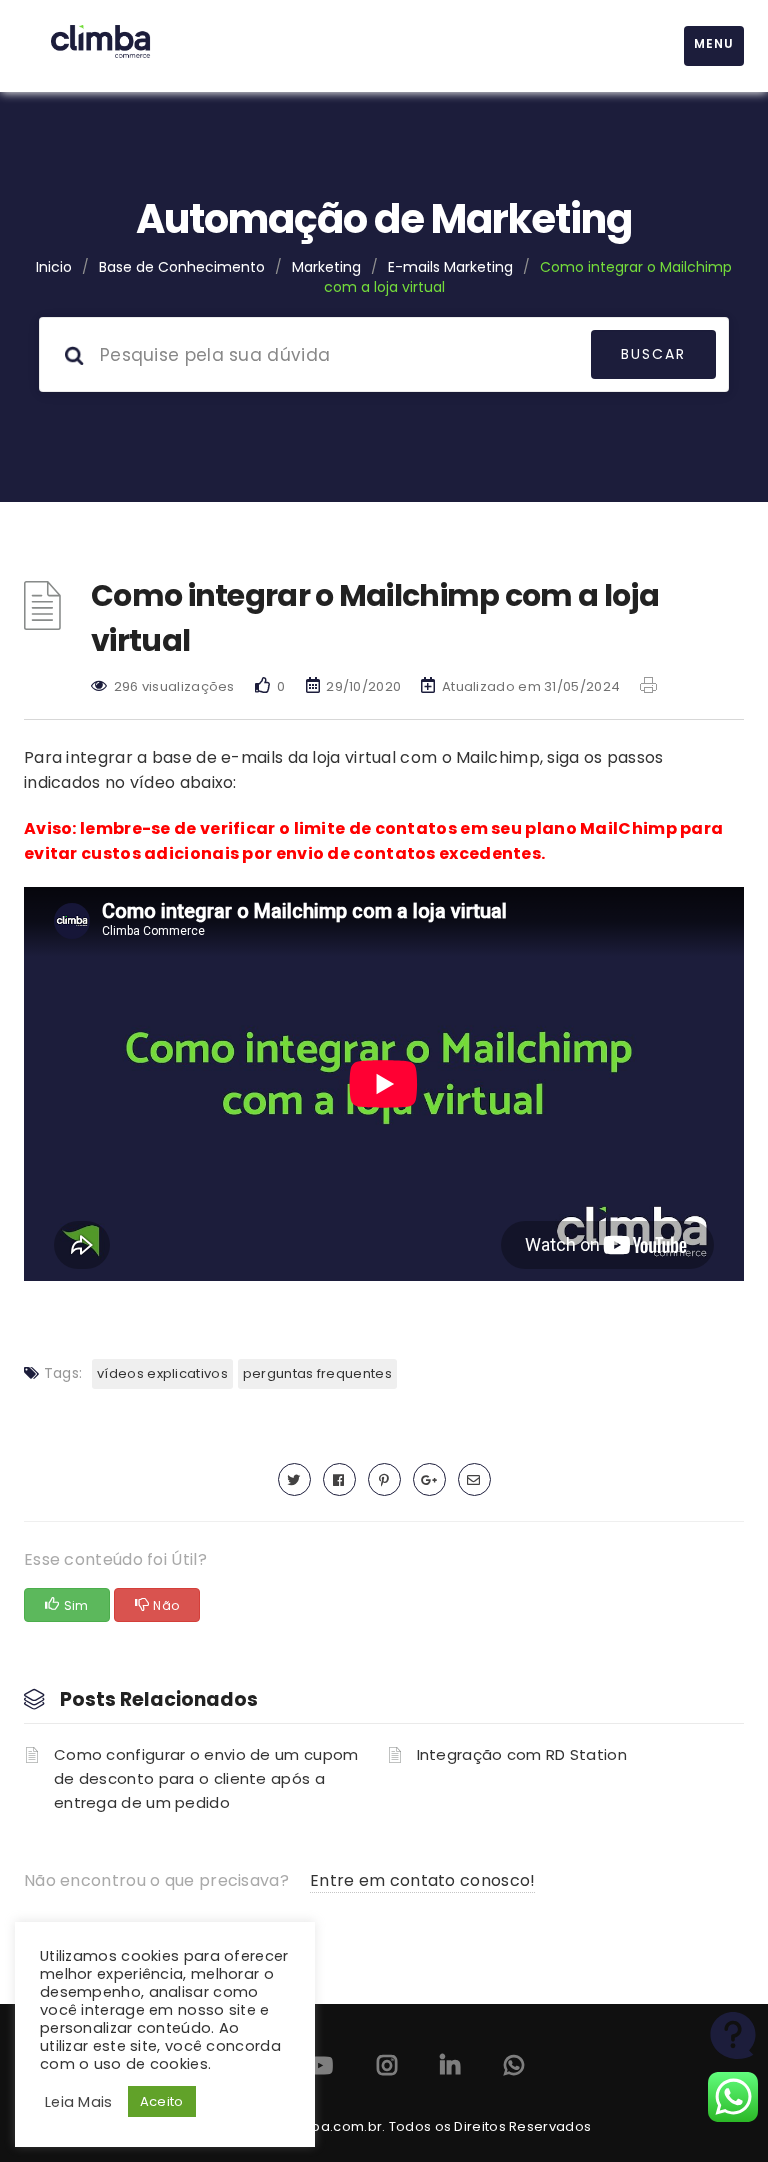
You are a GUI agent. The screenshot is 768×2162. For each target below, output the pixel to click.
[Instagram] (387, 2069)
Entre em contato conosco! (423, 1880)
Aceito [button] (162, 2101)
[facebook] (339, 1479)
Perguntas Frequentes (317, 1373)
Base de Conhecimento (182, 267)
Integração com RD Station (522, 1754)
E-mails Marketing (450, 267)
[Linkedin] (450, 2069)
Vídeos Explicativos (162, 1373)
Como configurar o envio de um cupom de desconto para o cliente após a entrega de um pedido (206, 1778)
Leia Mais (79, 2102)
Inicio (54, 267)
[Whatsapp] (514, 2069)
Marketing (326, 267)
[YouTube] (320, 2069)
